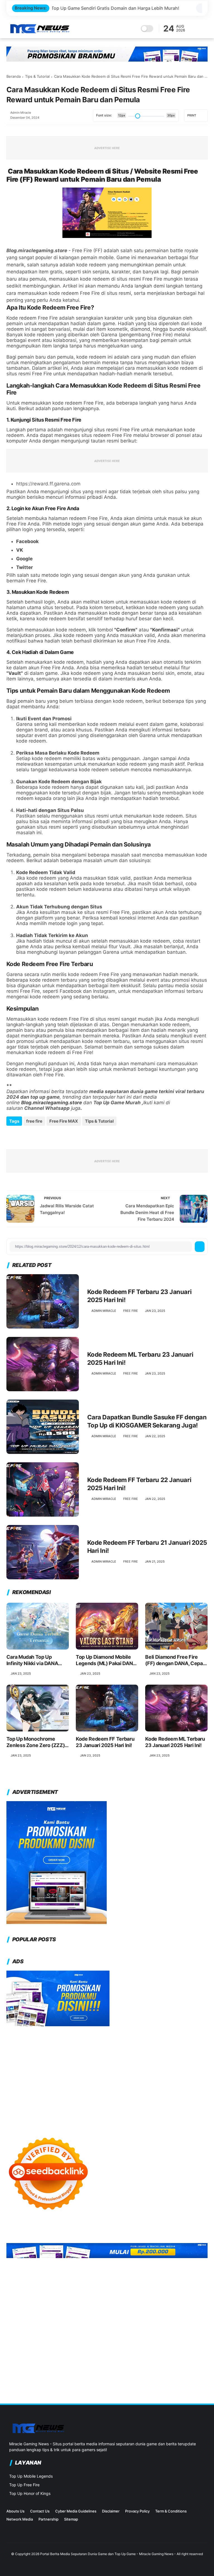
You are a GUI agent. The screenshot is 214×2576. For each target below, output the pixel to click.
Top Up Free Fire (24, 2485)
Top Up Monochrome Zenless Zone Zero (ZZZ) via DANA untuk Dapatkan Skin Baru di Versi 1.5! (36, 1742)
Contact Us (40, 2511)
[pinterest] (41, 1138)
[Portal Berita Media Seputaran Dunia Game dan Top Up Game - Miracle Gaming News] (40, 32)
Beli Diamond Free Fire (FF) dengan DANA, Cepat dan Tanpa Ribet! (175, 1660)
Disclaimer (111, 2511)
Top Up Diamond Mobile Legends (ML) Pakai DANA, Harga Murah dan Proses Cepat (106, 1660)
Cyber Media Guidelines (76, 2511)
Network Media (20, 2519)
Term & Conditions (171, 2511)
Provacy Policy (137, 2511)
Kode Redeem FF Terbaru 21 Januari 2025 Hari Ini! (147, 1547)
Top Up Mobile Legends (31, 2476)
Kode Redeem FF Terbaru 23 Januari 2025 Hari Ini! (139, 1296)
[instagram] (9, 2535)
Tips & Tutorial (37, 76)
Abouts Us (15, 2511)
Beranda (14, 76)
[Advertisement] (107, 2076)
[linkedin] (50, 1138)
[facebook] (11, 1138)
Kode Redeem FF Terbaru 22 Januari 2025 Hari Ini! (139, 1484)
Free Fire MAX (64, 1121)
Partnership (48, 2519)
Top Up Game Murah (117, 1103)
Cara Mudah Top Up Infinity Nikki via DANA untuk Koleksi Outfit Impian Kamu (32, 1660)
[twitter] (21, 1138)
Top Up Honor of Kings (30, 2493)
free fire (34, 1121)
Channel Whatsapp (47, 1108)
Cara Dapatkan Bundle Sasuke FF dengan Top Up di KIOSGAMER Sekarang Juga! (147, 1421)
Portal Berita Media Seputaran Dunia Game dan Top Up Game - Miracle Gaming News (107, 2554)
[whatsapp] (31, 1138)
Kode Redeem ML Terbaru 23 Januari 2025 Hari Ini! (140, 1358)
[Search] (197, 29)
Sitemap (71, 2519)
